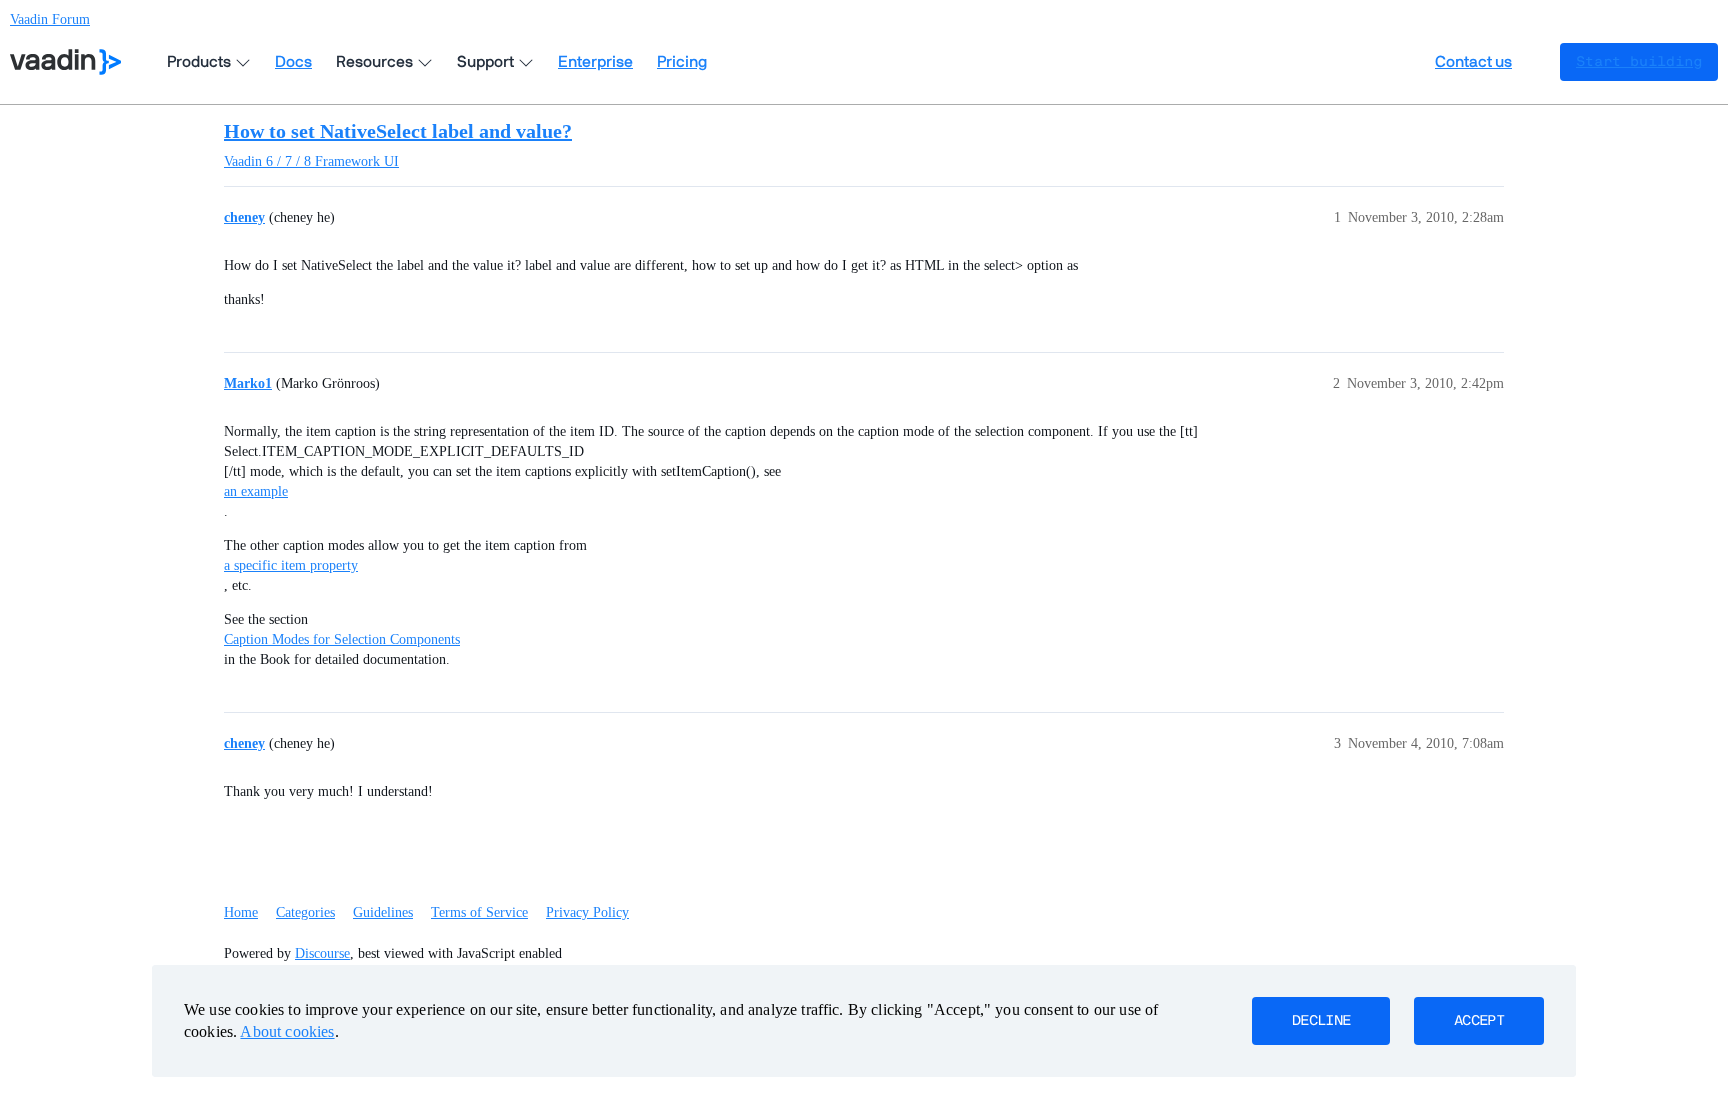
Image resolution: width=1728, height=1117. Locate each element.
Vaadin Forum (50, 19)
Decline (1321, 1021)
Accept (1479, 1021)
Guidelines (383, 912)
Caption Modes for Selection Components (342, 639)
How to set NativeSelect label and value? (398, 131)
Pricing (682, 62)
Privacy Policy (587, 912)
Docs (293, 62)
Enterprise (595, 62)
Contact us (1473, 62)
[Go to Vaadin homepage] (65, 62)
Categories (305, 912)
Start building (1639, 62)
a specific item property (291, 565)
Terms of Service (479, 912)
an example (256, 491)
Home (241, 912)
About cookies (287, 1031)
